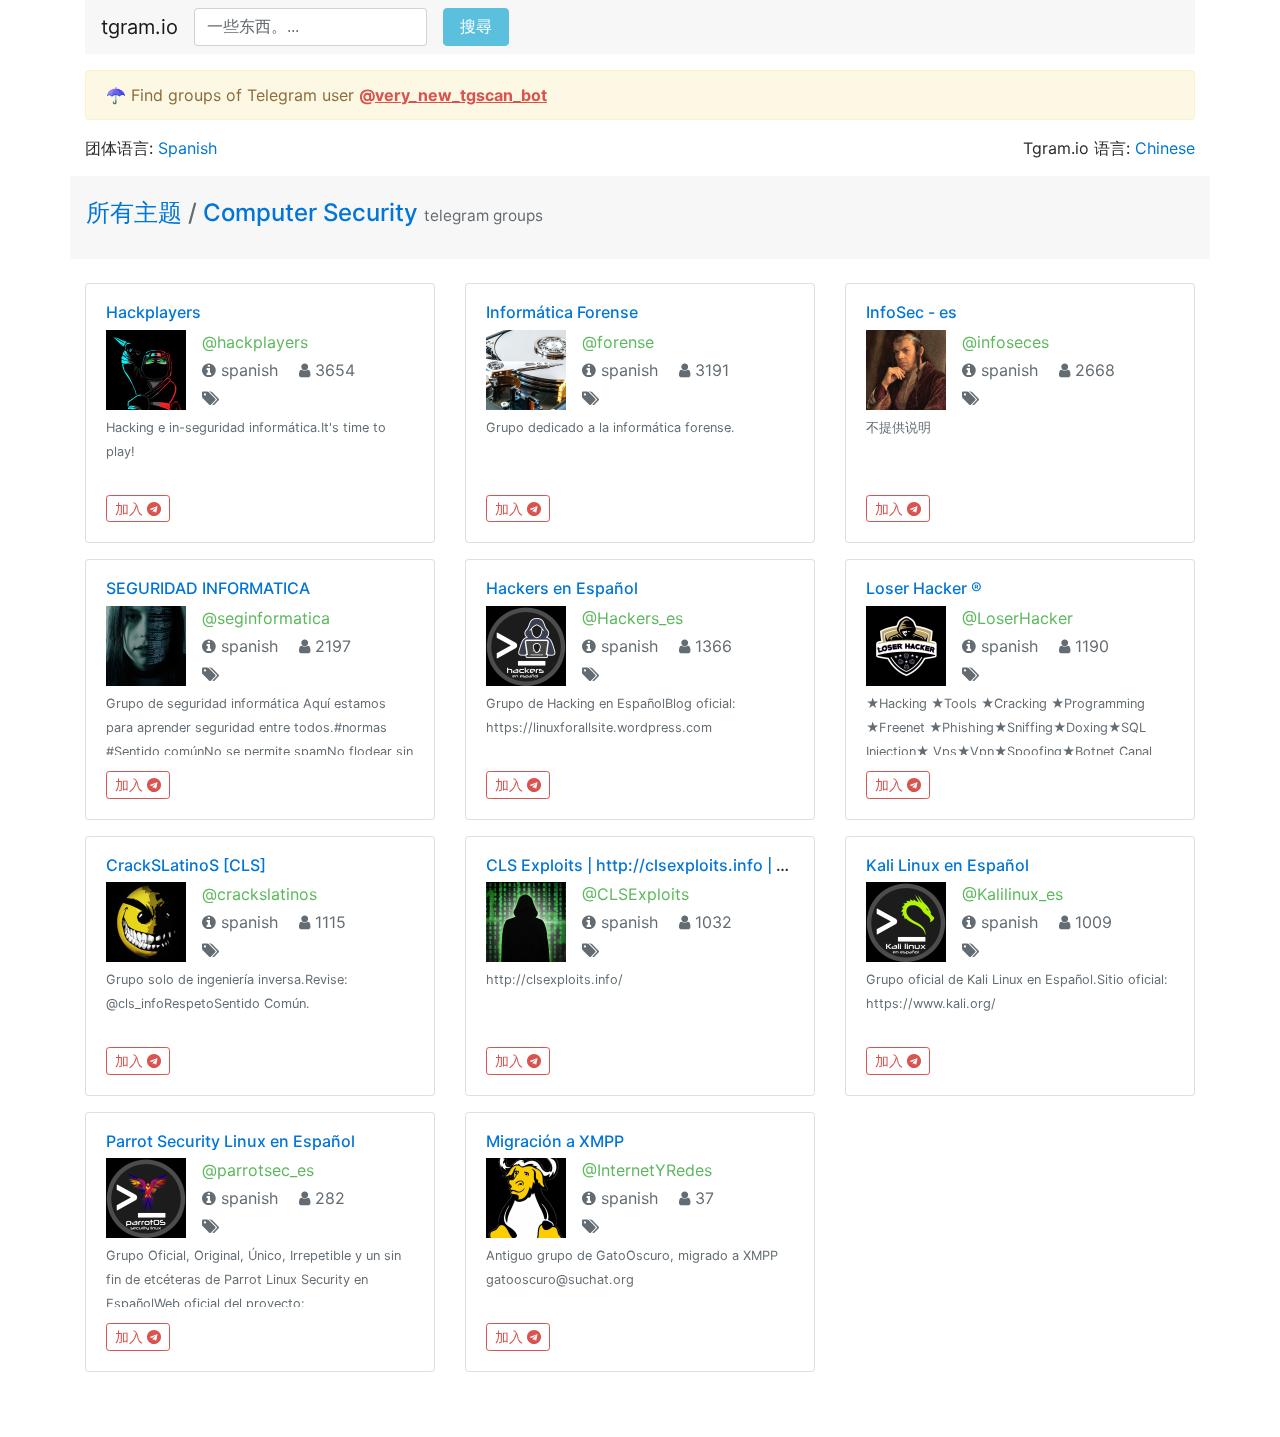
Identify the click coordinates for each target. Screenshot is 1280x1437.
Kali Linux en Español (947, 865)
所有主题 (137, 212)
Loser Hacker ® (924, 588)
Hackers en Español (562, 588)
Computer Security (310, 212)
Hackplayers (153, 312)
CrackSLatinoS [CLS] (186, 865)
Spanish (187, 148)
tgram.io (139, 27)
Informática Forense (562, 312)
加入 (131, 508)
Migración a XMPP (555, 1141)
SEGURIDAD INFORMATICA (208, 588)
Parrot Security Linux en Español (230, 1141)
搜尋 (476, 26)
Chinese (1165, 148)
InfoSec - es (911, 312)
